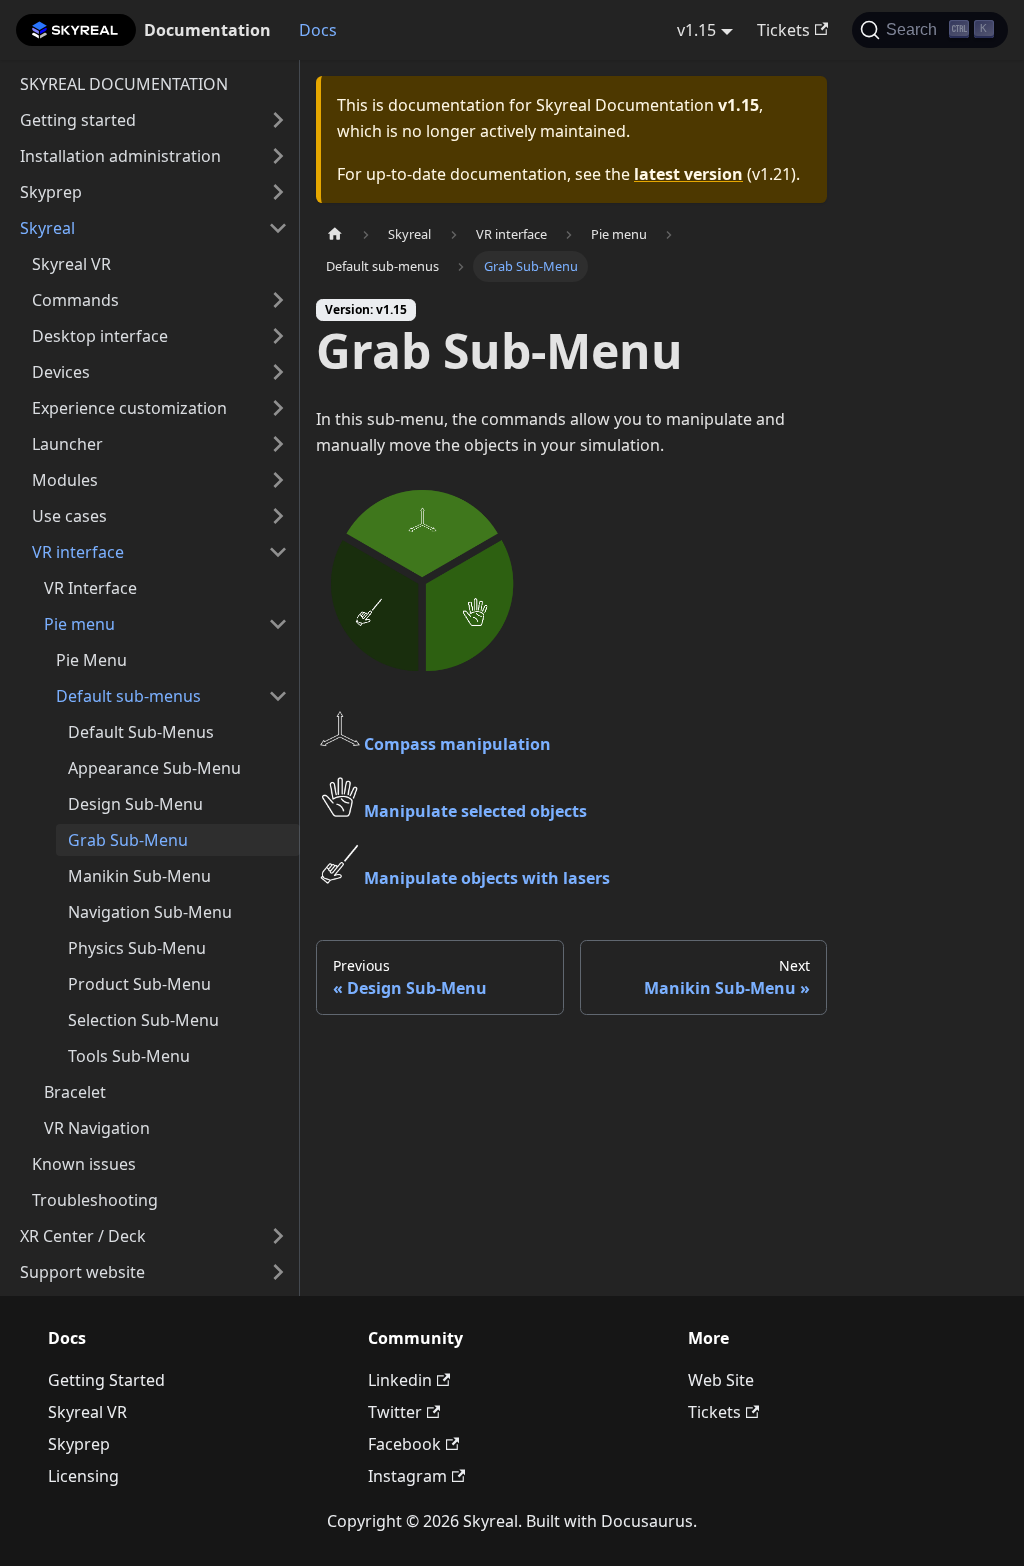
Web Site (721, 1380)
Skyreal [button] (47, 228)
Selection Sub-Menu (143, 1020)
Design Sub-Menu (135, 804)
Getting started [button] (78, 120)
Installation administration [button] (120, 156)
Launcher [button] (67, 444)
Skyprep (79, 1444)
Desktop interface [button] (100, 336)
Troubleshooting (95, 1200)
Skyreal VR (71, 264)
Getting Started (106, 1380)
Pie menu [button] (79, 624)
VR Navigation (97, 1128)
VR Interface (90, 588)
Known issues (84, 1164)
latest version (688, 174)
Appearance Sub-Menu (154, 768)
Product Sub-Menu (139, 984)
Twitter (395, 1412)
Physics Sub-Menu (137, 948)
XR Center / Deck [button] (83, 1236)
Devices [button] (61, 372)
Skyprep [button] (51, 192)
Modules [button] (65, 480)
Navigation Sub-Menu (150, 912)
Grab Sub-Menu (128, 840)
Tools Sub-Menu (129, 1056)
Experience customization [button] (129, 408)
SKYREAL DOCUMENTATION (124, 84)
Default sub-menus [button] (128, 696)
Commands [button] (75, 300)
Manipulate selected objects (475, 811)
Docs (318, 30)
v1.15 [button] (696, 30)
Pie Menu (91, 660)
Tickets (783, 30)
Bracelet (75, 1092)
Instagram (407, 1476)
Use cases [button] (69, 516)
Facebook (404, 1444)
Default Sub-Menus (141, 732)
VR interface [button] (78, 552)
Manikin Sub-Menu (139, 876)
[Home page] (335, 234)
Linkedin (400, 1380)
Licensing (83, 1476)
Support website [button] (82, 1272)
